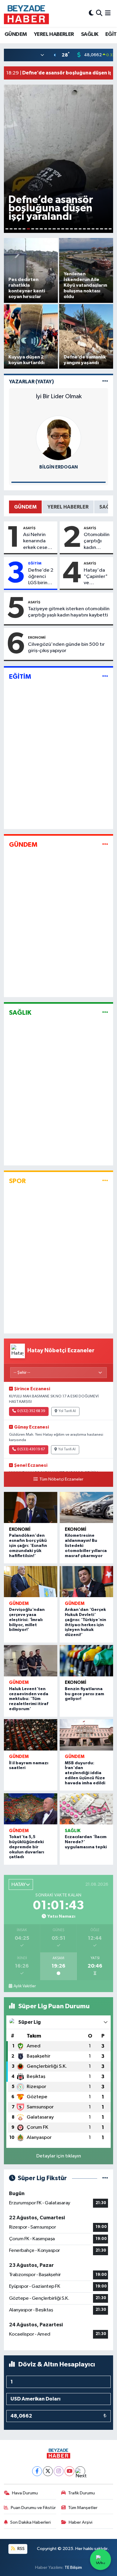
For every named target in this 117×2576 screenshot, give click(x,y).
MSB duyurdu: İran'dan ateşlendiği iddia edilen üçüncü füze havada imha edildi (85, 1773)
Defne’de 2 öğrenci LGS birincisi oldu (41, 577)
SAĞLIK (90, 34)
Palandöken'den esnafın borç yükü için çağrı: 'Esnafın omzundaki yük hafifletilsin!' (28, 1546)
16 (71, 229)
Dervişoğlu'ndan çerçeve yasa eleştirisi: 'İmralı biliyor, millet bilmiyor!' (27, 1620)
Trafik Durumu (81, 2493)
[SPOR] (105, 1181)
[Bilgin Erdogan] (58, 438)
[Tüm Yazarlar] (105, 382)
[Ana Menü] (108, 13)
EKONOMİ (37, 637)
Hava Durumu (25, 2493)
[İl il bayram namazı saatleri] (31, 1735)
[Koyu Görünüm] (91, 13)
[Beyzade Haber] (26, 13)
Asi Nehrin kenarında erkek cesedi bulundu (37, 541)
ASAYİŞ (29, 528)
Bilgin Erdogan (58, 467)
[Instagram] (59, 2471)
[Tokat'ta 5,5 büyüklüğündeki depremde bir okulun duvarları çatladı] (31, 1809)
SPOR (17, 1181)
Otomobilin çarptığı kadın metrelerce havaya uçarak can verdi (97, 541)
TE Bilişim (73, 2567)
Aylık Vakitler (25, 1986)
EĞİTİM (35, 563)
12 (54, 229)
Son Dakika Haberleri (30, 2522)
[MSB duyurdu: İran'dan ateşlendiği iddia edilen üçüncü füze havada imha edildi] (86, 1735)
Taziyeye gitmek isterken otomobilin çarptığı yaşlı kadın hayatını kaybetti (69, 612)
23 (101, 229)
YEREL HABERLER (54, 34)
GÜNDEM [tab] (25, 507)
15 (67, 229)
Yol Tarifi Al (67, 1411)
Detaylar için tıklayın (59, 2156)
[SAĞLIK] (105, 1013)
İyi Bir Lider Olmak (59, 396)
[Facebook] (37, 2471)
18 (80, 229)
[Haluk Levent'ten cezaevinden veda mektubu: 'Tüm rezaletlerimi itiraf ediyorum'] (31, 1661)
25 (110, 229)
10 (46, 229)
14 (63, 229)
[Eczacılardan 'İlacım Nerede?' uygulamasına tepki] (86, 1809)
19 (84, 229)
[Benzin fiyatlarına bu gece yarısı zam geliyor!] (86, 1661)
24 (106, 229)
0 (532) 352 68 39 (31, 1411)
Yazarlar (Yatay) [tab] (31, 382)
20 (88, 229)
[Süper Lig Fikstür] (105, 2178)
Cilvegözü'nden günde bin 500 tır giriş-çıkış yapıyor (66, 648)
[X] (48, 2471)
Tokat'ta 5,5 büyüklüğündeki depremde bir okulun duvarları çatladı (27, 1847)
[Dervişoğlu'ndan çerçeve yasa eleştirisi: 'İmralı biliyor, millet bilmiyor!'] (31, 1582)
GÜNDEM (16, 34)
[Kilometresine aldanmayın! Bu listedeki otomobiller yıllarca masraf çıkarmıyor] (86, 1507)
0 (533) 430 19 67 (31, 1449)
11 (50, 229)
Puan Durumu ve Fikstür (33, 2508)
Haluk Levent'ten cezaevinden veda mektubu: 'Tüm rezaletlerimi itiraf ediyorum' (29, 1699)
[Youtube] (69, 2471)
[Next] (80, 2471)
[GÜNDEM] (105, 844)
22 (97, 229)
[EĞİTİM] (105, 676)
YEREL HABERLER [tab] (68, 507)
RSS (21, 2549)
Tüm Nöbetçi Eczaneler (61, 1479)
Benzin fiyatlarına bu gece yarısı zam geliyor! (84, 1694)
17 (76, 229)
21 (93, 229)
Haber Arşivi (81, 2522)
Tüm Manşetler (83, 2508)
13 (58, 229)
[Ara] (99, 13)
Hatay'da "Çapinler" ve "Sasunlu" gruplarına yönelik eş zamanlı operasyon (96, 577)
